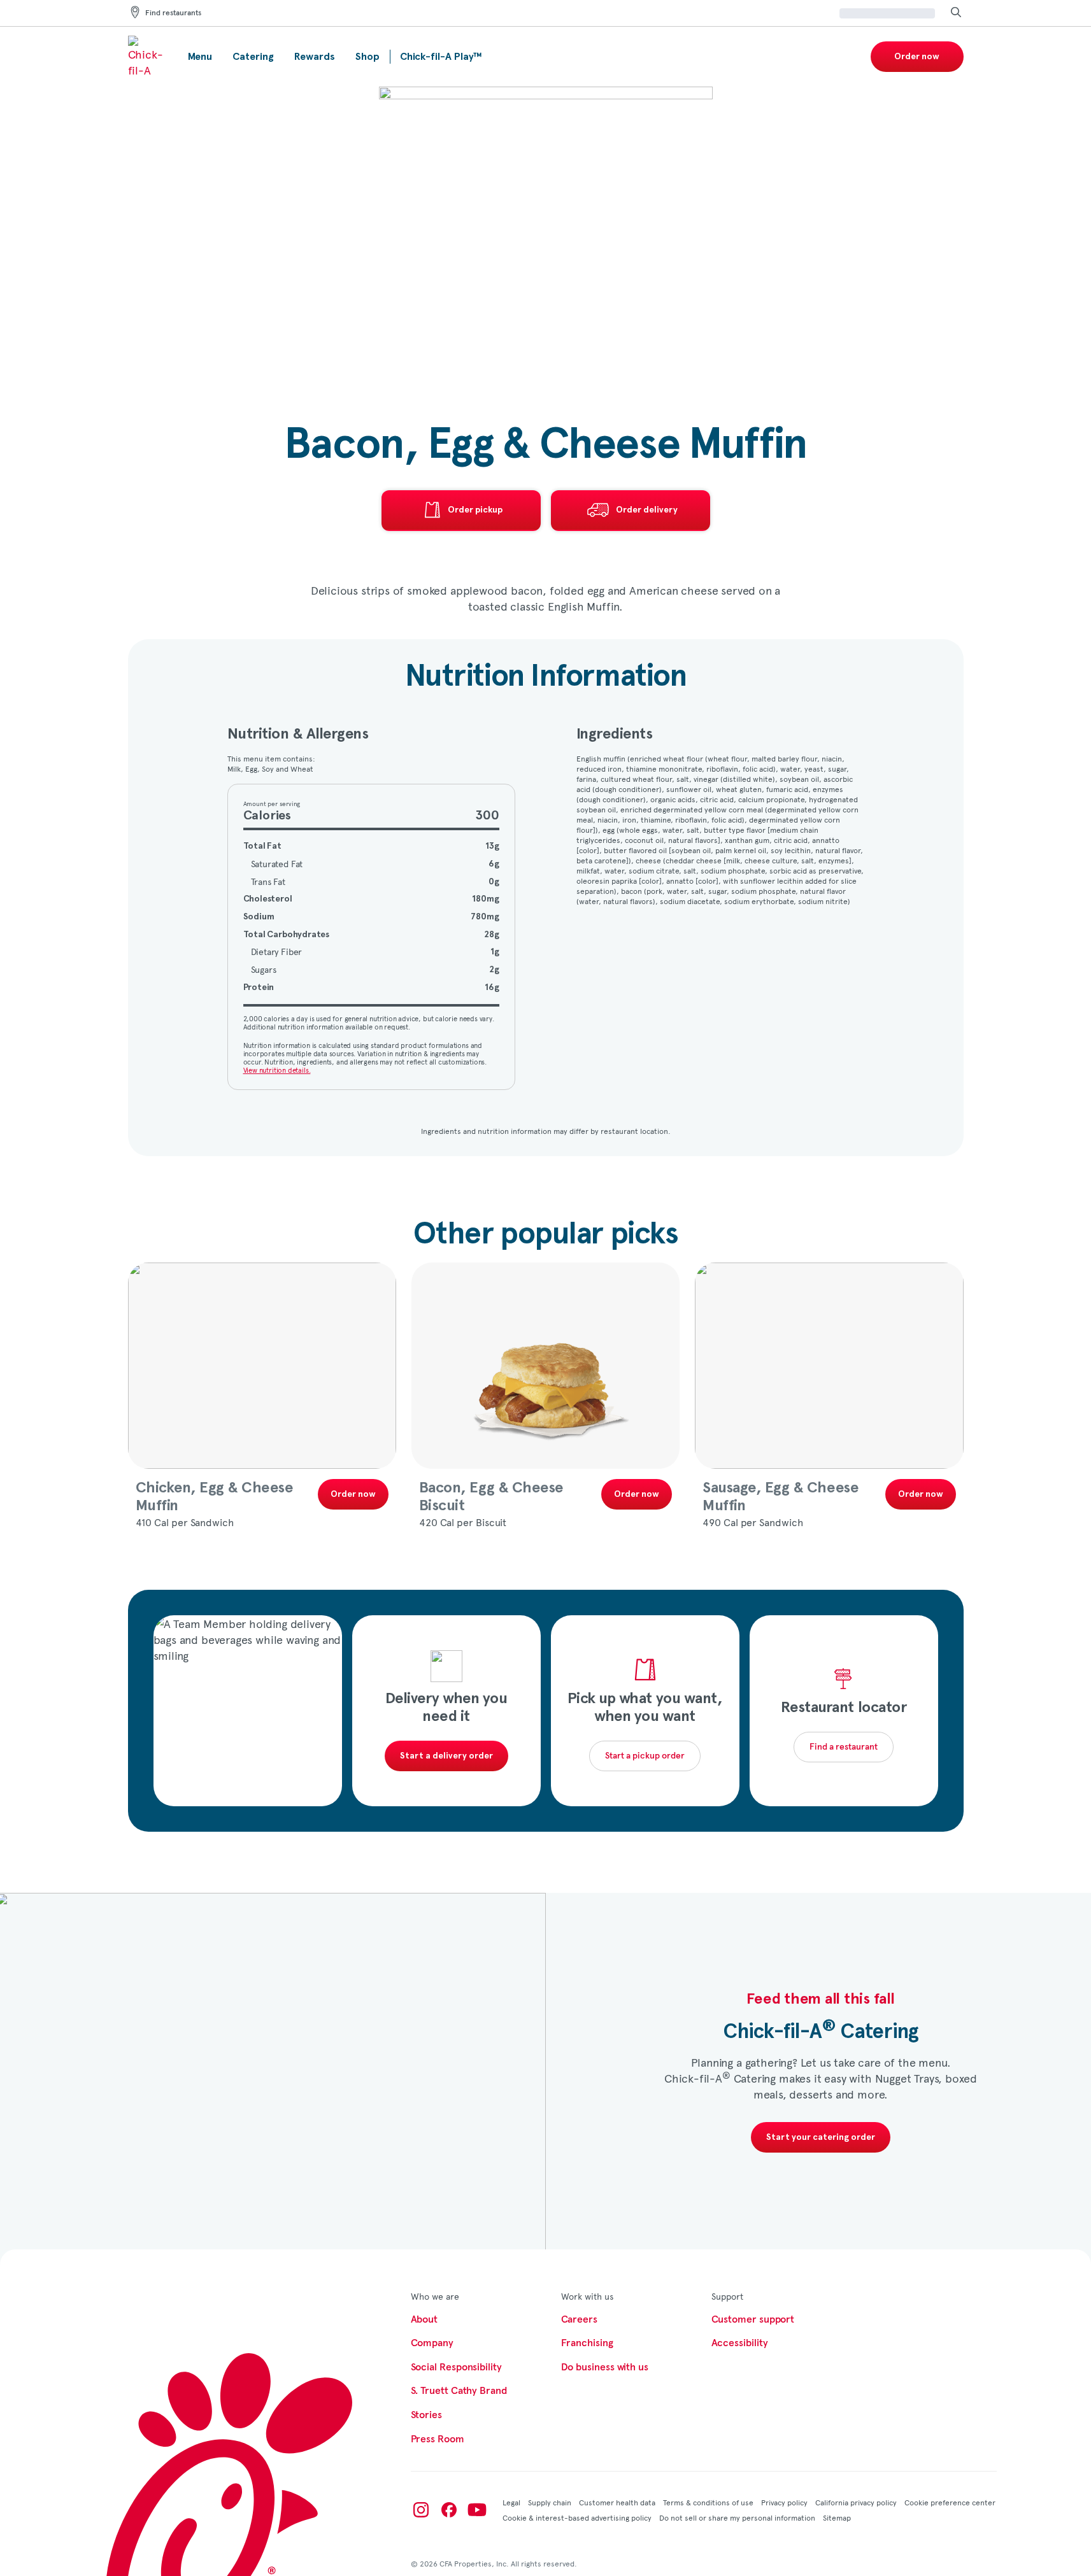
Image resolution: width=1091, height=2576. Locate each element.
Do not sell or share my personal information (737, 2517)
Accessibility (740, 2343)
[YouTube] (477, 2510)
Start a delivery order (446, 1756)
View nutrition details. (277, 1070)
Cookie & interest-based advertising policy (577, 2517)
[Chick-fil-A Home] (148, 57)
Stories (426, 2415)
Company (432, 2343)
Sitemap (837, 2517)
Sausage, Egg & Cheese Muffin (780, 1497)
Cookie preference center (950, 2502)
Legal (511, 2502)
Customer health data (617, 2502)
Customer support (753, 2319)
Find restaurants (173, 13)
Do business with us (605, 2367)
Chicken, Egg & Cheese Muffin (214, 1497)
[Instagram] (421, 2510)
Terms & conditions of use (708, 2502)
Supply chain (550, 2502)
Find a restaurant (844, 1747)
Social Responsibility (456, 2367)
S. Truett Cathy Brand (459, 2391)
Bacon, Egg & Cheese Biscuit (491, 1497)
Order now (917, 57)
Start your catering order (821, 2137)
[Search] (956, 13)
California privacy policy (856, 2502)
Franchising (587, 2343)
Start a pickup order (645, 1756)
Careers (579, 2319)
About (424, 2319)
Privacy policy (784, 2502)
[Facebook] (449, 2510)
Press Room (438, 2439)
